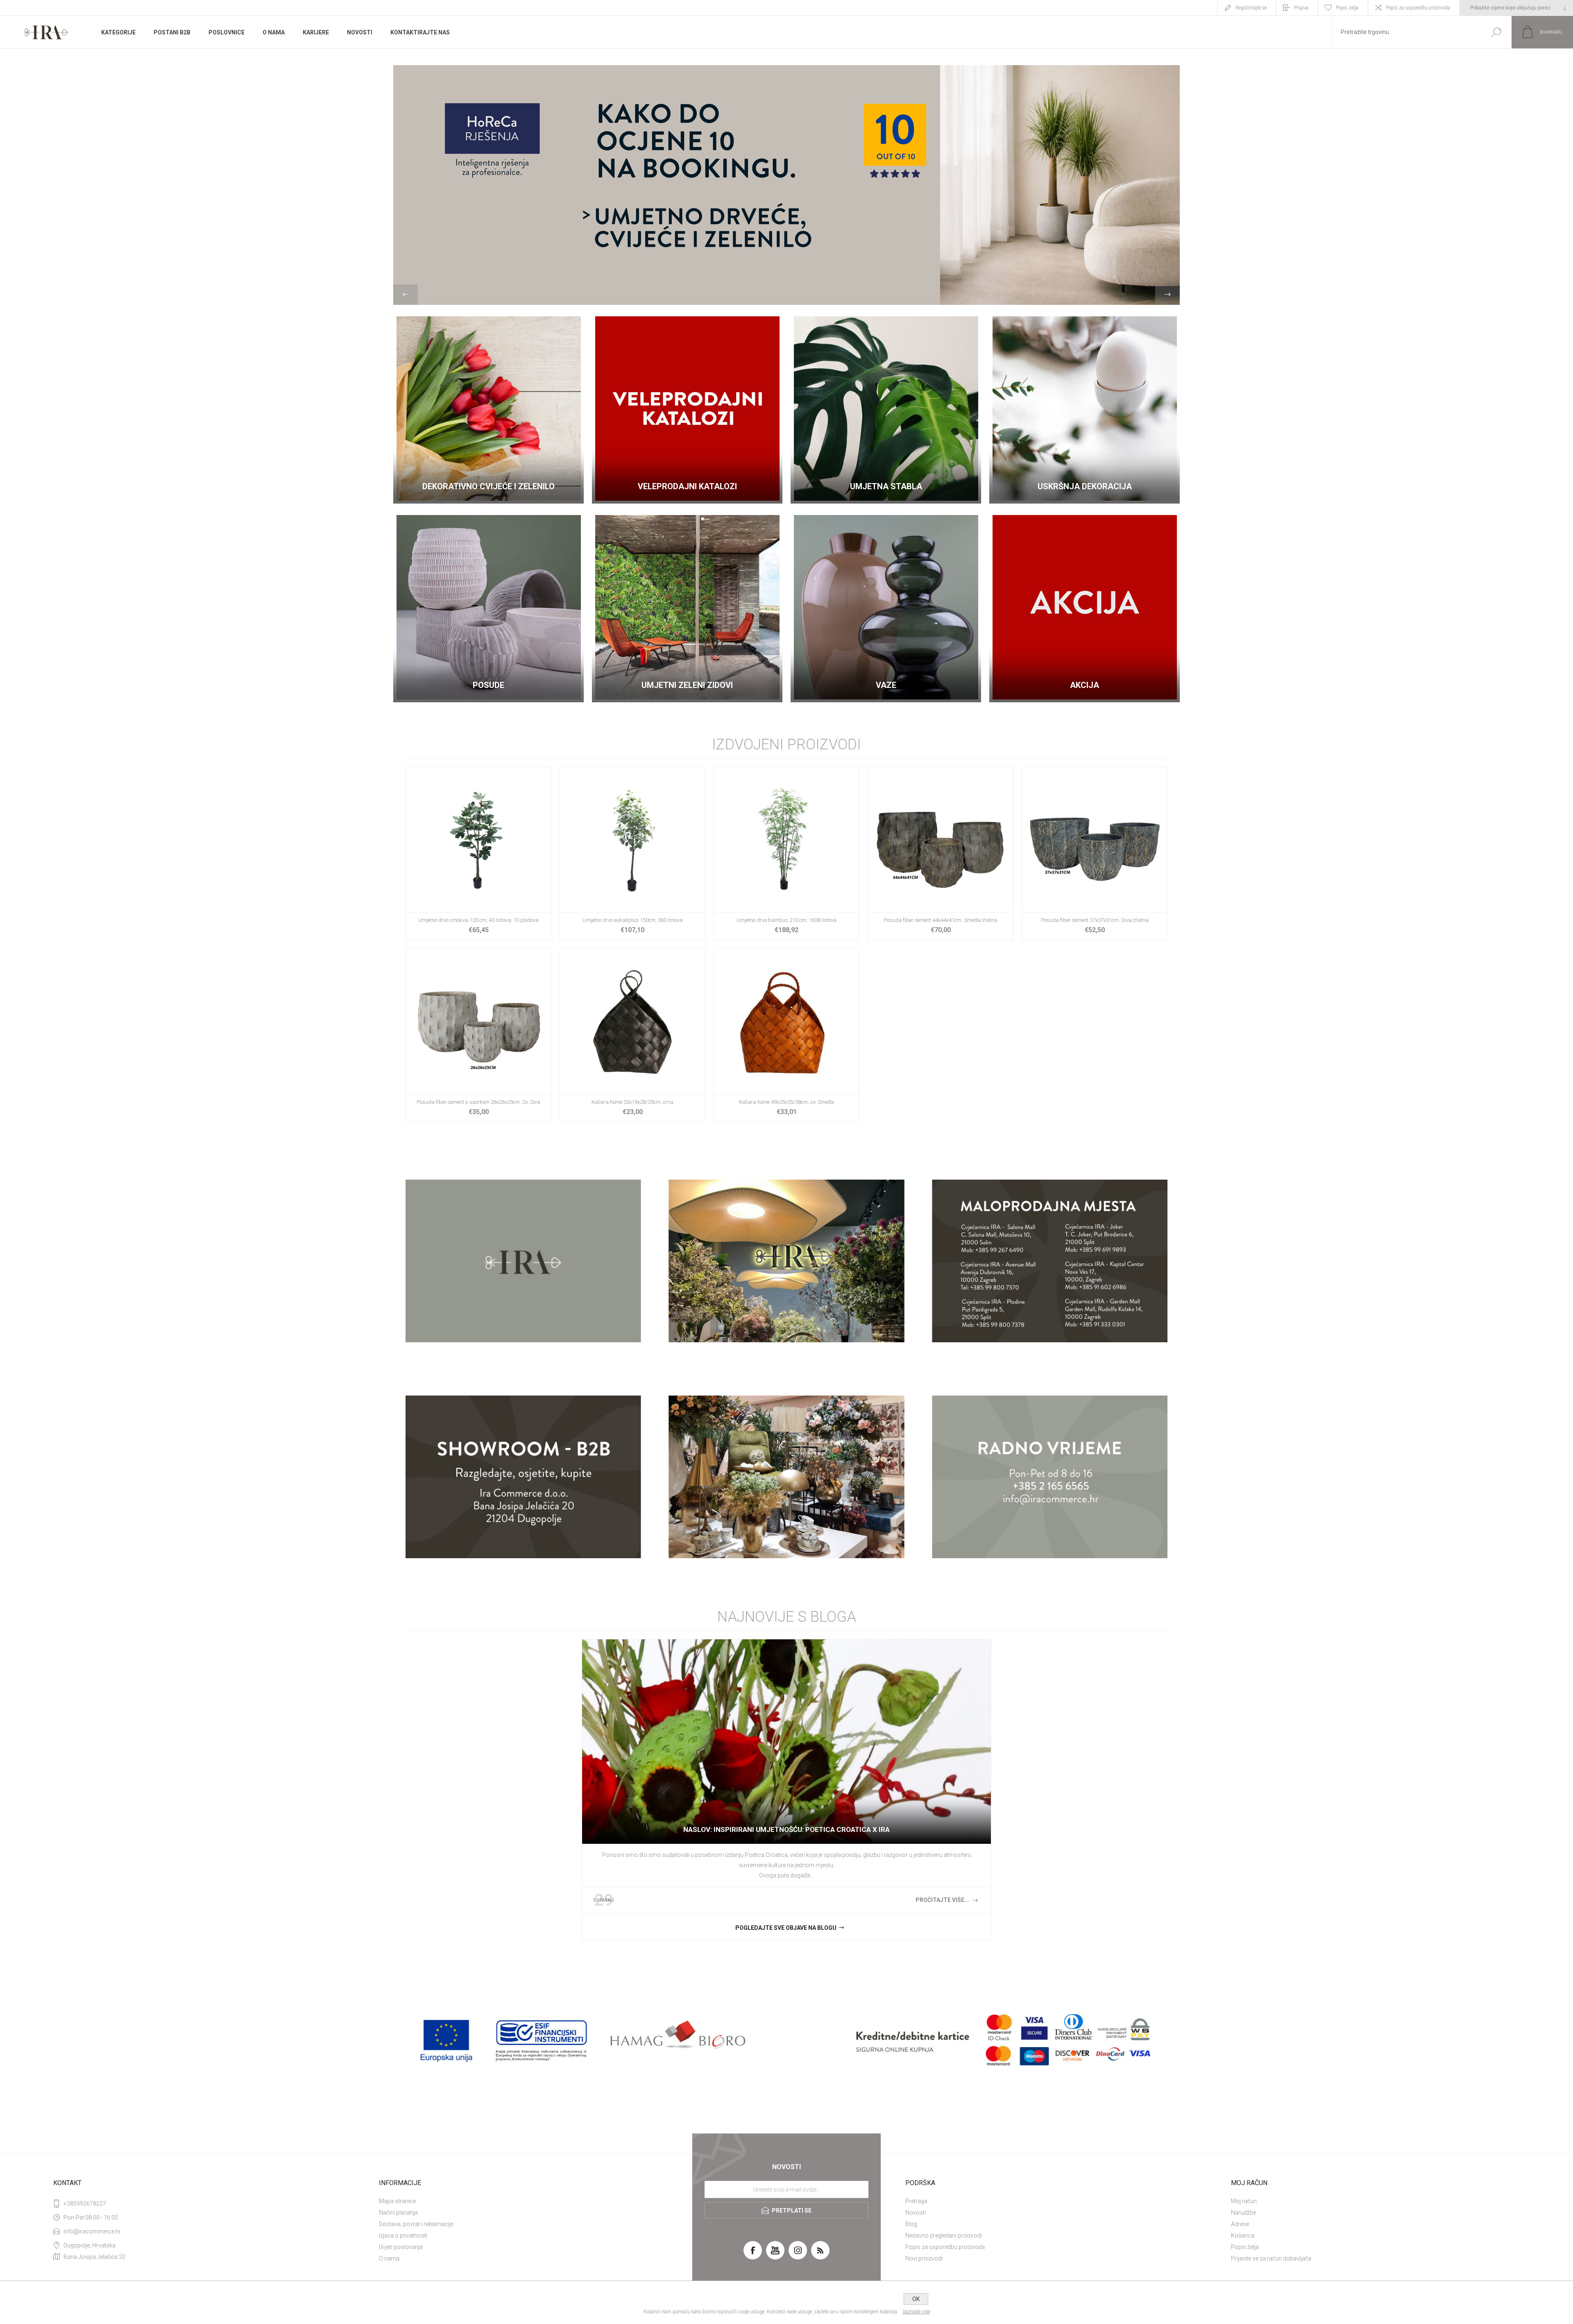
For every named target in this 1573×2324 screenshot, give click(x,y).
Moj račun (1244, 2201)
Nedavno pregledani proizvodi (944, 2235)
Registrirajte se (1251, 8)
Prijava (1301, 8)
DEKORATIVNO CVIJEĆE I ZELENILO (488, 486)
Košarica (1243, 2235)
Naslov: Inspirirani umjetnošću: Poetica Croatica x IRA (786, 1829)
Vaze (886, 685)
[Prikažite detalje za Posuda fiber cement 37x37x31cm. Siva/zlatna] (1095, 853)
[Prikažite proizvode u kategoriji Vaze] (886, 607)
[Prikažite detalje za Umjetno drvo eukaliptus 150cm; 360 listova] (632, 853)
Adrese (1240, 2224)
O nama (389, 2258)
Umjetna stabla (886, 486)
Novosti (916, 2213)
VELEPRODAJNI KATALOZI (687, 486)
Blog (911, 2224)
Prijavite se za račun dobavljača (1271, 2258)
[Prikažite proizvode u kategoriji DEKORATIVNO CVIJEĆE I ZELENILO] (488, 408)
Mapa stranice (397, 2201)
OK (916, 2299)
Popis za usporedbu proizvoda (1418, 8)
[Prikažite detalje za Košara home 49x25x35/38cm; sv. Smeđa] (786, 1035)
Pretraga (916, 2201)
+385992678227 (85, 2204)
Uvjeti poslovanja (401, 2247)
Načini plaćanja (398, 2213)
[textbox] (1406, 32)
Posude (488, 685)
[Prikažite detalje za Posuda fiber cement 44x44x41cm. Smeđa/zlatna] (941, 853)
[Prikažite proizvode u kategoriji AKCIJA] (1085, 607)
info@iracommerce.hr (92, 2231)
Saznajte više (916, 2312)
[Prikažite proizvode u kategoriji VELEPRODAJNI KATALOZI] (687, 408)
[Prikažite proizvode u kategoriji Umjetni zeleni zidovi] (687, 607)
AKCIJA (1085, 685)
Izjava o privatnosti (403, 2235)
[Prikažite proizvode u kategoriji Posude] (488, 607)
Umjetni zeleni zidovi (687, 685)
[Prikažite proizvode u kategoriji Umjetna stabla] (886, 408)
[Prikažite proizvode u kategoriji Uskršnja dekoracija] (1085, 408)
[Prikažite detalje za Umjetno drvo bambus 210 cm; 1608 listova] (786, 853)
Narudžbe (1243, 2213)
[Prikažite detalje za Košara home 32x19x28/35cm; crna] (632, 1035)
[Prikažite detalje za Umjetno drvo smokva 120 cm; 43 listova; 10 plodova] (478, 853)
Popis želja (1245, 2247)
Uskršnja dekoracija (1085, 486)
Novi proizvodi (924, 2258)
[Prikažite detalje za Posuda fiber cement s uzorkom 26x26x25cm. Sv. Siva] (478, 1035)
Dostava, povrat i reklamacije (416, 2224)
